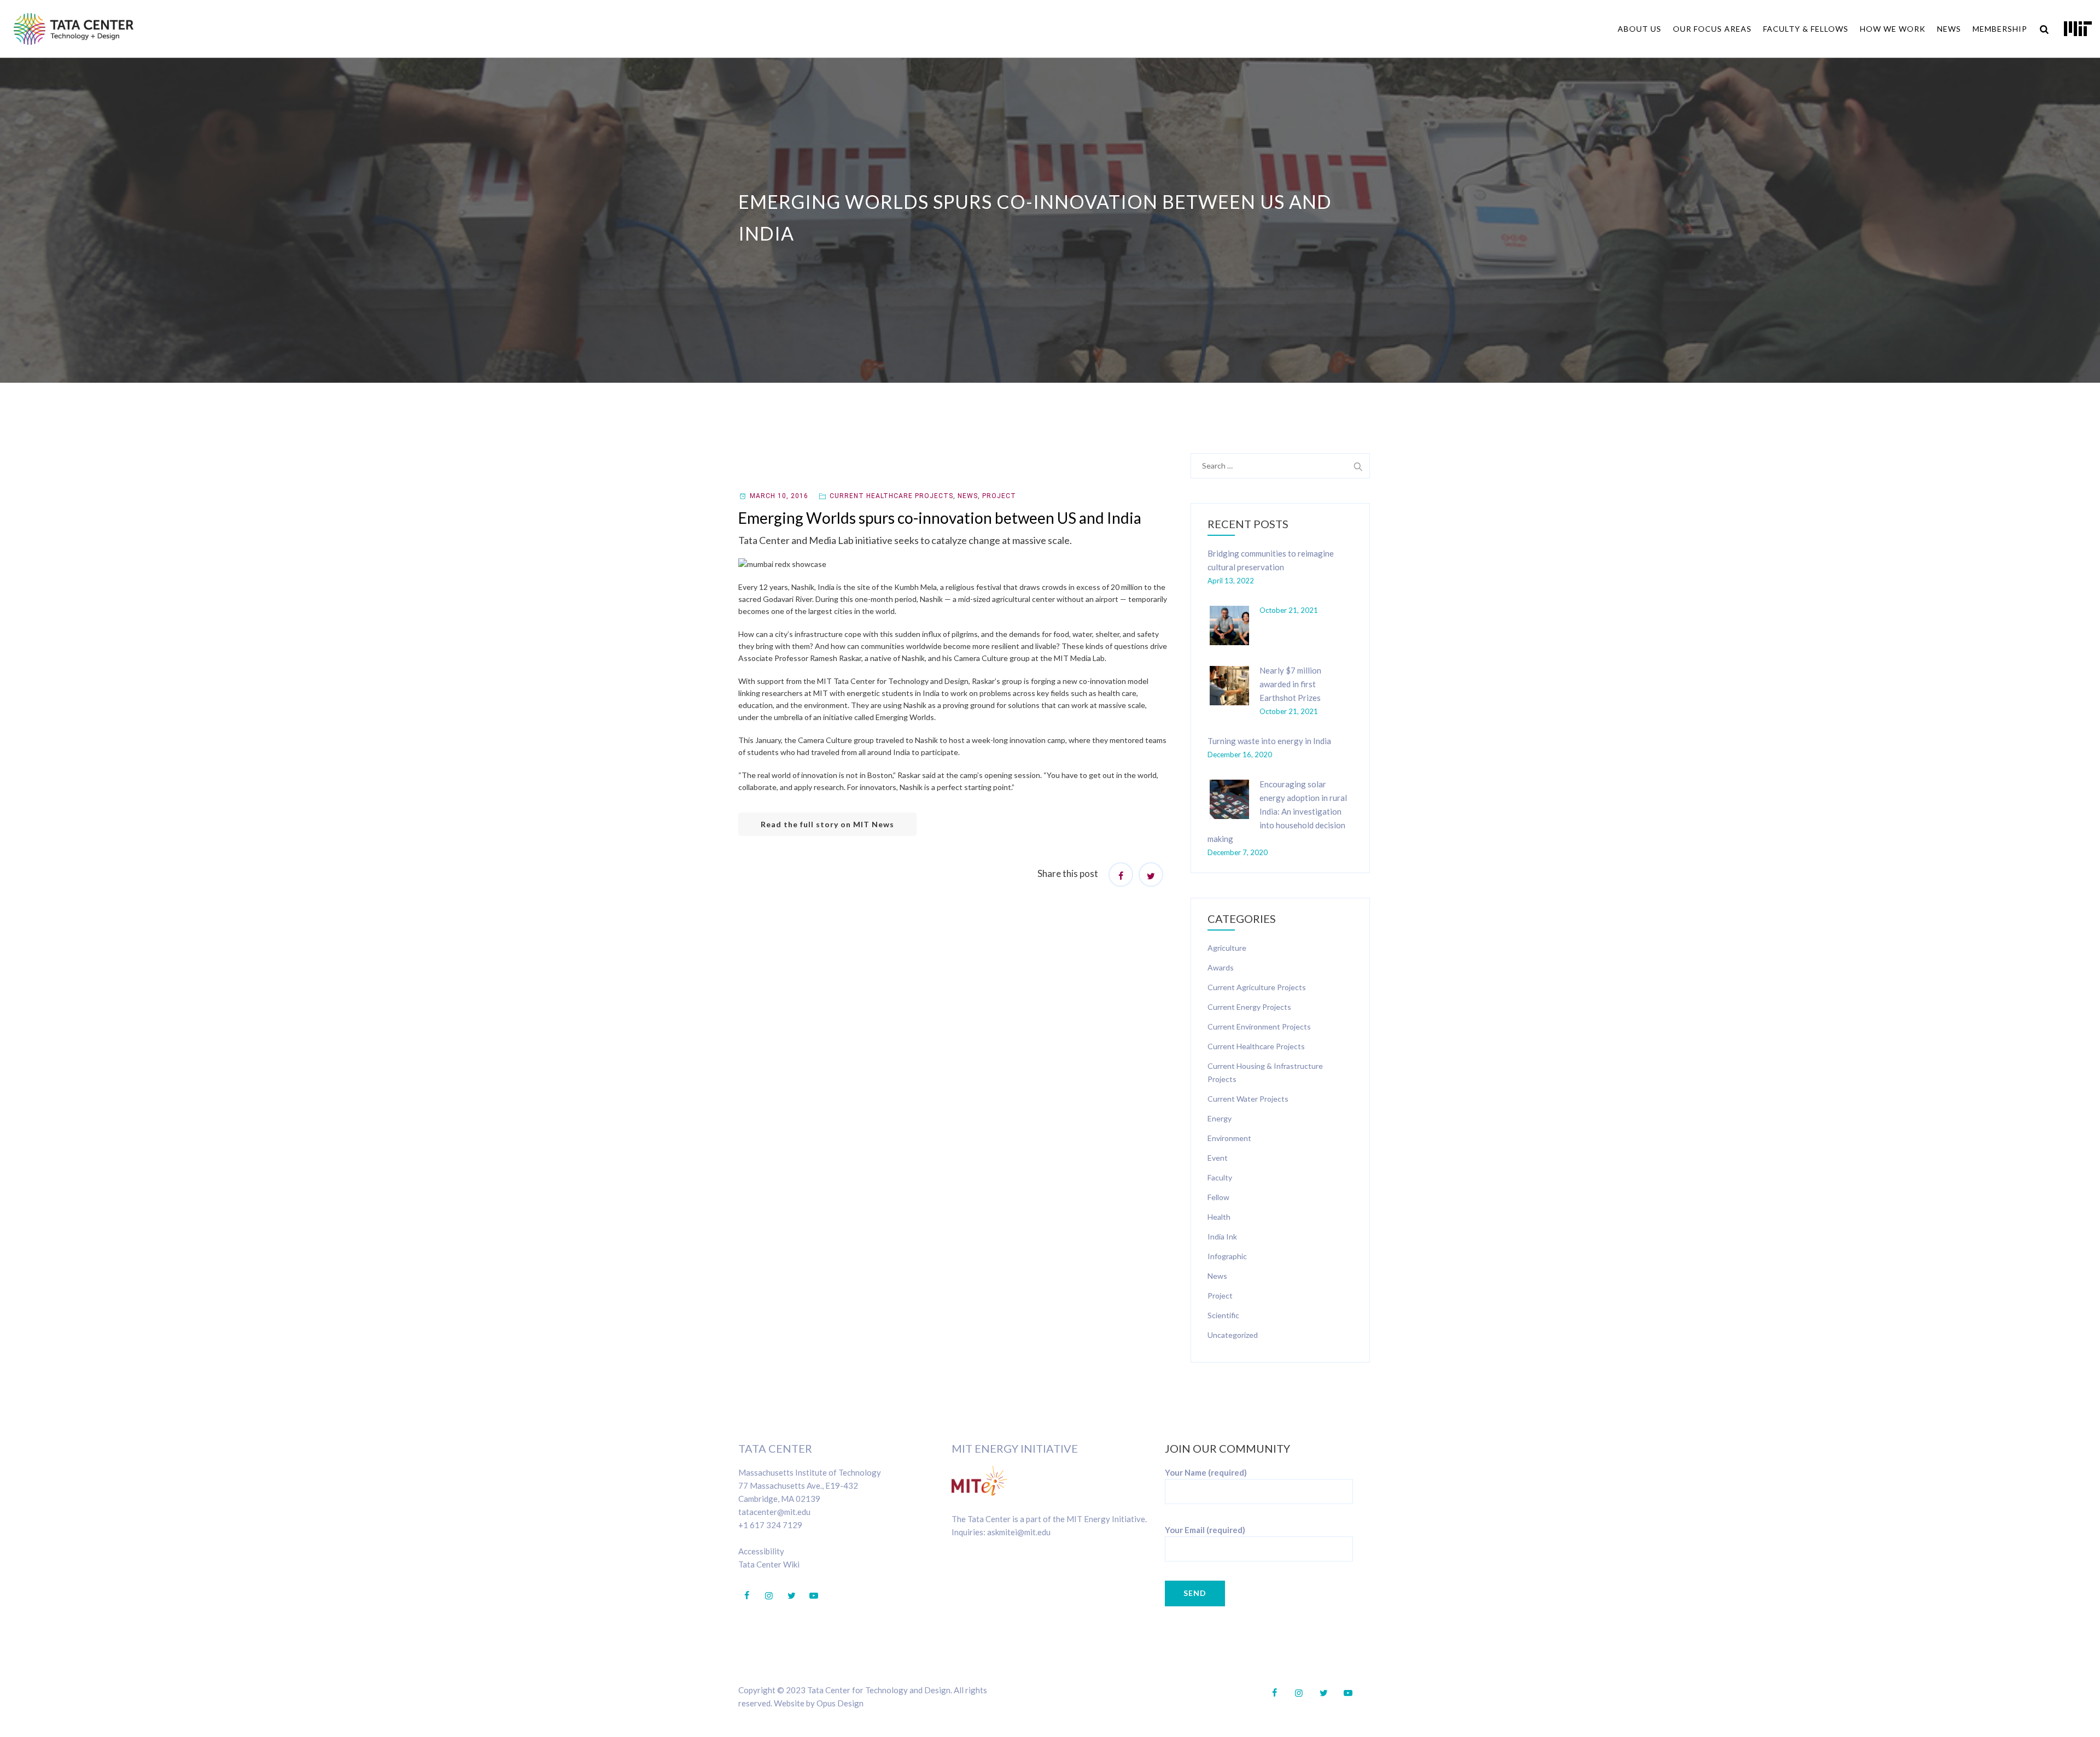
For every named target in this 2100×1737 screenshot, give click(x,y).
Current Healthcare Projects (891, 496)
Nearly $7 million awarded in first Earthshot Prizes (1290, 684)
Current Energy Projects (1249, 1007)
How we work (1893, 29)
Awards (1221, 967)
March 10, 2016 (779, 496)
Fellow (1218, 1197)
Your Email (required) (1205, 1530)
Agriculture (1227, 948)
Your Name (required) (1206, 1472)
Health (1219, 1217)
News (1949, 29)
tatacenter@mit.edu (774, 1512)
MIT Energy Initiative (1015, 1448)
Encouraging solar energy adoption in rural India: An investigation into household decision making (1277, 811)
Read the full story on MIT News (827, 824)
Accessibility (761, 1551)
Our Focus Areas (1712, 29)
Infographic (1227, 1256)
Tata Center (775, 1448)
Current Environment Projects (1259, 1027)
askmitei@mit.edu (1019, 1532)
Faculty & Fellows (1806, 29)
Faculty (1220, 1177)
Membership (2000, 29)
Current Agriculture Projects (1257, 987)
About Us (1640, 29)
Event (1218, 1158)
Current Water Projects (1248, 1099)
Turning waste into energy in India (1269, 741)
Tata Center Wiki (769, 1564)
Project (999, 496)
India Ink (1222, 1236)
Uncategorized (1233, 1335)
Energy (1220, 1118)
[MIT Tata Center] (74, 29)
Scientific (1223, 1315)
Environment (1229, 1138)
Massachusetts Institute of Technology (810, 1472)
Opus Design (840, 1703)
